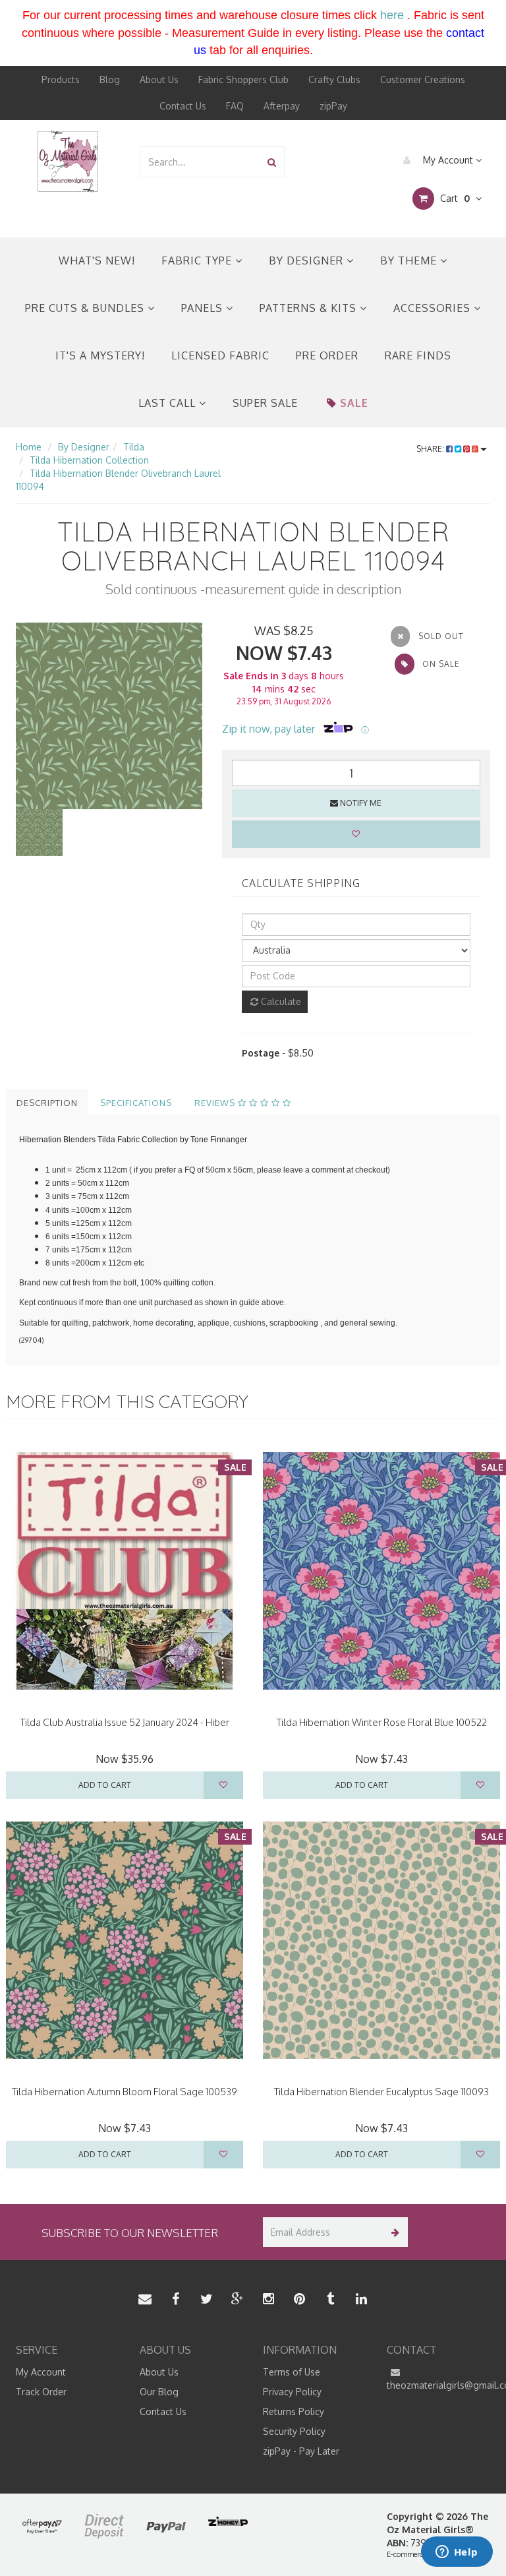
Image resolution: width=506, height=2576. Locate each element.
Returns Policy (294, 2411)
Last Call (169, 403)
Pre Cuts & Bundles (86, 308)
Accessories (434, 308)
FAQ (235, 106)
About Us (159, 79)
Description (47, 1103)
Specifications (136, 1103)
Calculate (280, 1001)
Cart (454, 198)
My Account (448, 160)
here (392, 15)
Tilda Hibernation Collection (89, 460)
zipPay (333, 106)
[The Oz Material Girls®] (68, 161)
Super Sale (265, 403)
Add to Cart (105, 1785)
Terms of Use (292, 2372)
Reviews (216, 1103)
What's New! (97, 261)
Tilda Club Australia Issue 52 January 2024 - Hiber (125, 1722)
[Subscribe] (393, 2232)
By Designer (308, 261)
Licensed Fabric (220, 355)
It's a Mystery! (100, 355)
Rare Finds (418, 355)
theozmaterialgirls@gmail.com (439, 2385)
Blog (110, 79)
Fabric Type (198, 261)
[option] (109, 716)
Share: (431, 449)
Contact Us (183, 106)
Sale (354, 403)
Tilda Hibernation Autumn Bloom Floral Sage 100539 (125, 2092)
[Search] (272, 162)
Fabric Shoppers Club (243, 79)
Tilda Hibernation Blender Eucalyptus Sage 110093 (381, 2092)
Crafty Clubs (334, 79)
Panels (204, 308)
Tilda (134, 447)
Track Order (41, 2392)
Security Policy (294, 2431)
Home (29, 447)
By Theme (410, 261)
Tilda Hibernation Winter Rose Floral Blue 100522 (382, 1722)
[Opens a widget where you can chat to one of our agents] (457, 2553)
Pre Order (327, 355)
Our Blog (159, 2392)
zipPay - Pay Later (301, 2451)
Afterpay (282, 106)
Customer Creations (423, 79)
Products (61, 79)
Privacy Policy (292, 2392)
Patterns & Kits (310, 308)
